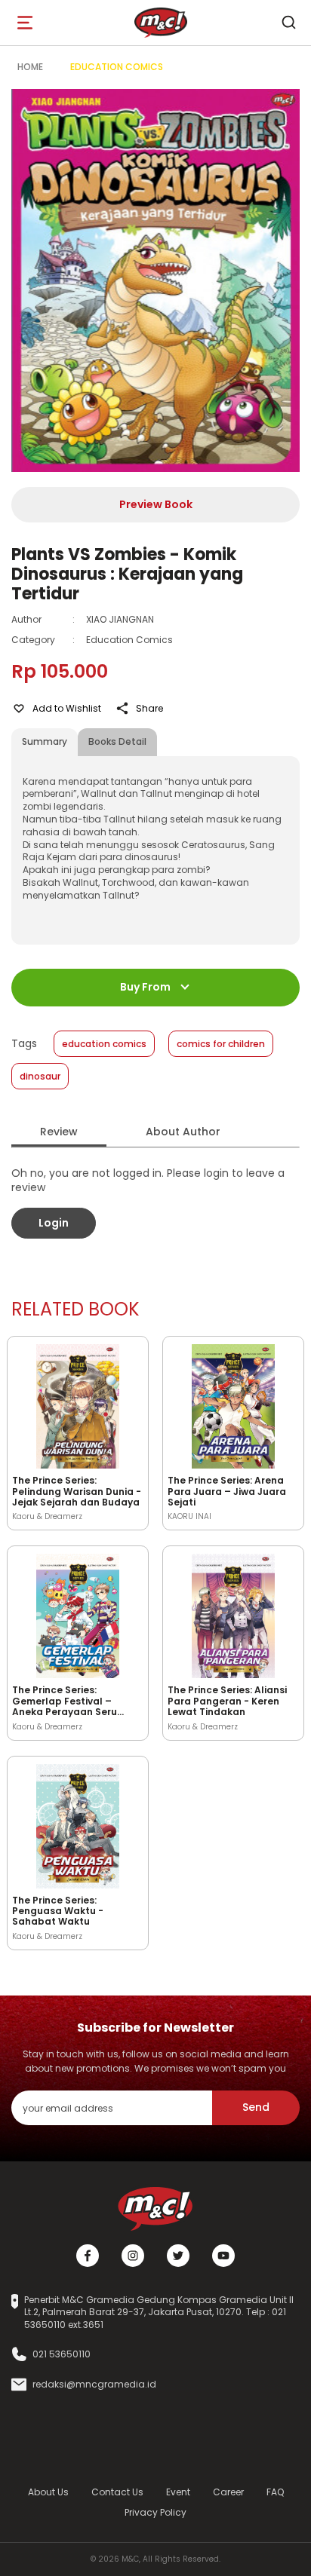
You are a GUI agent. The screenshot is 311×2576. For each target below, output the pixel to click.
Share (149, 708)
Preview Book (156, 504)
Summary (45, 741)
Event (178, 2492)
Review (59, 1132)
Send (256, 2107)
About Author (183, 1132)
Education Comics (117, 67)
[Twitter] (178, 2256)
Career (228, 2492)
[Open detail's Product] (78, 1404)
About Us (48, 2492)
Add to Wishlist (67, 708)
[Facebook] (88, 2256)
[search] (288, 23)
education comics (104, 1044)
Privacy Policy (155, 2512)
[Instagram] (133, 2256)
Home (30, 67)
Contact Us (117, 2492)
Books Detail (117, 741)
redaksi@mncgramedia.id (94, 2385)
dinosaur (40, 1076)
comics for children (221, 1044)
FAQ (275, 2492)
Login (54, 1223)
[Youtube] (223, 2256)
